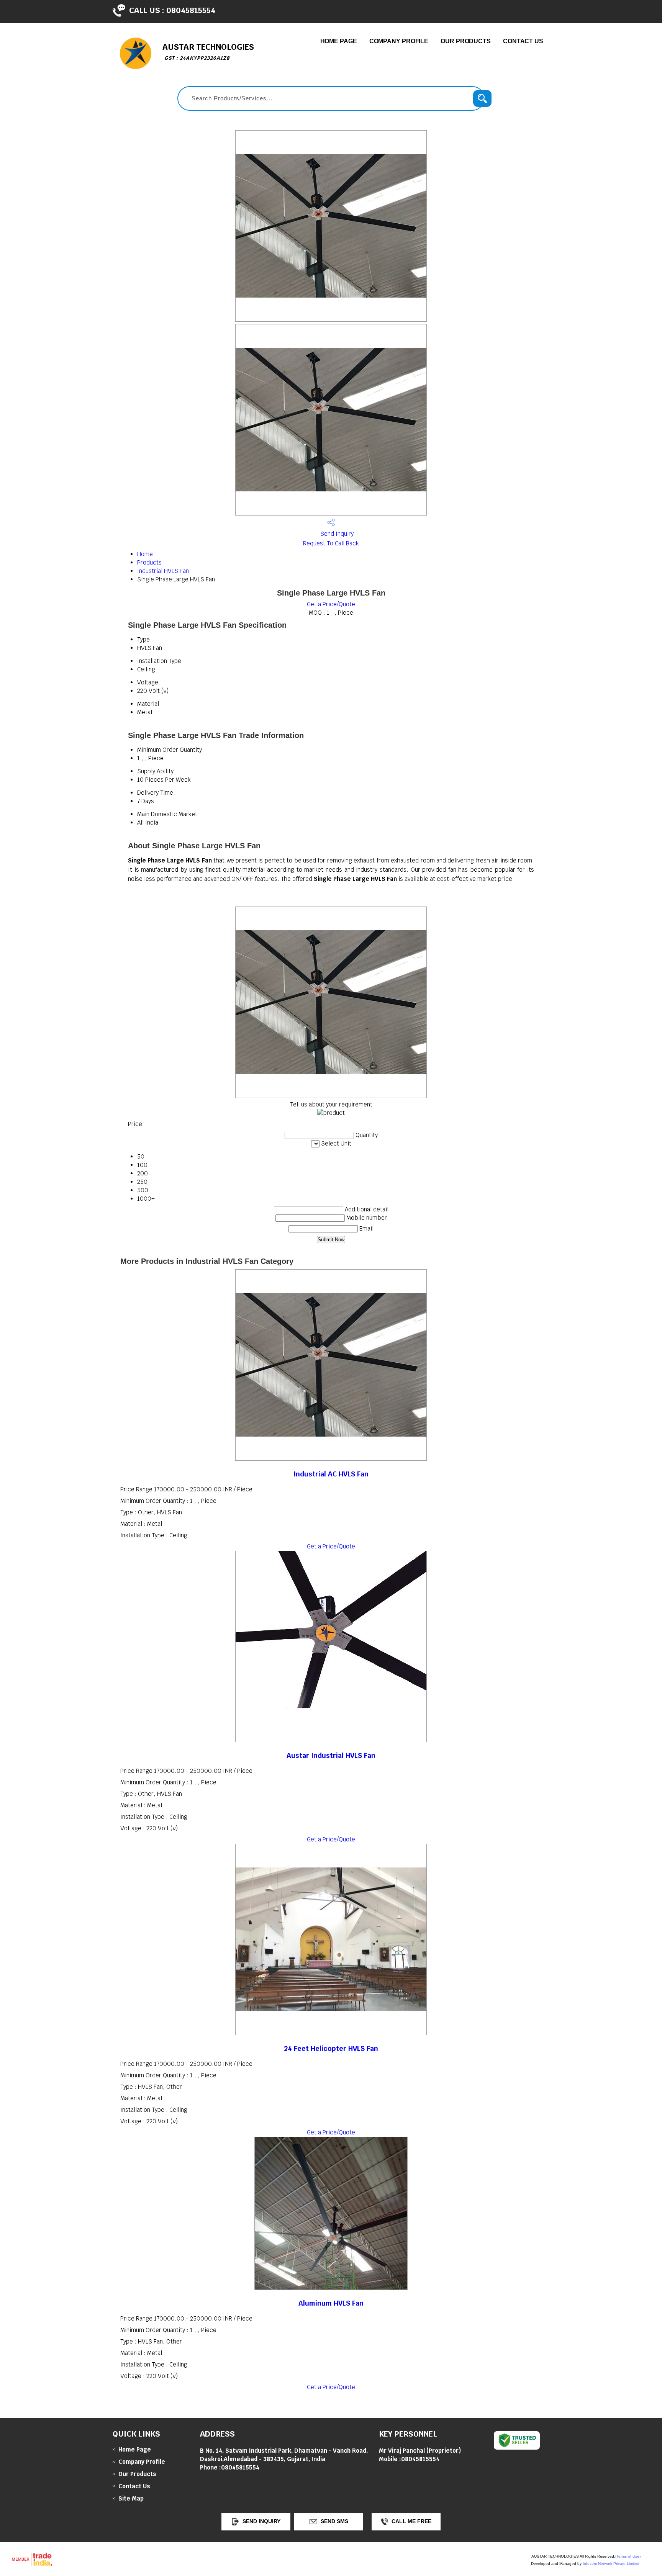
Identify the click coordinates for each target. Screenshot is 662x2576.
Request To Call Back (331, 543)
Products (149, 562)
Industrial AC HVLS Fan (331, 1474)
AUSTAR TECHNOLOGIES (208, 52)
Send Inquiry (336, 534)
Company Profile (399, 41)
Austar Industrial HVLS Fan (331, 1755)
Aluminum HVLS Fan (331, 2303)
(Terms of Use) (628, 2556)
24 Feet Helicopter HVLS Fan (331, 2048)
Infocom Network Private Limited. (612, 2564)
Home (145, 554)
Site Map (131, 2498)
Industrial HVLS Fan (163, 571)
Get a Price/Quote (331, 604)
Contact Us (523, 41)
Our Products (466, 41)
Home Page (339, 41)
